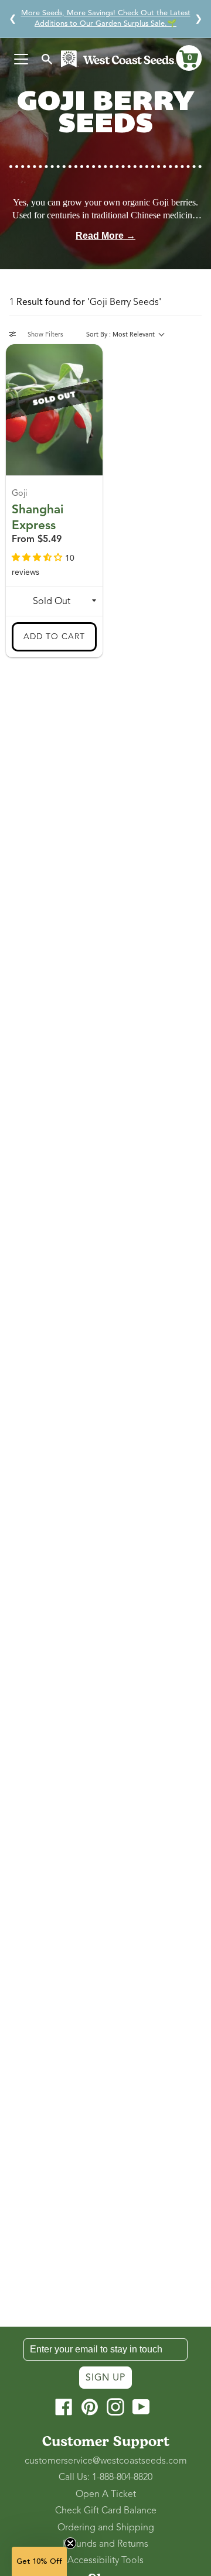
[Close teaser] (70, 2543)
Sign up (105, 2378)
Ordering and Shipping (106, 2527)
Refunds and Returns (105, 2544)
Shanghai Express (38, 517)
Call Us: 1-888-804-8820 (105, 2477)
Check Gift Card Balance (106, 2510)
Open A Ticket (106, 2494)
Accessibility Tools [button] (105, 2560)
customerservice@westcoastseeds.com (106, 2461)
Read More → (105, 236)
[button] (189, 58)
